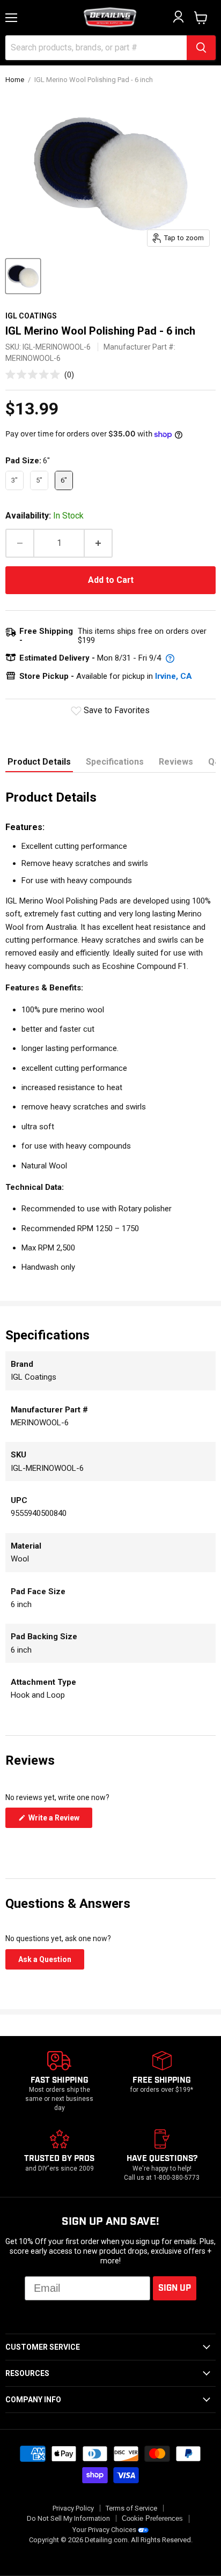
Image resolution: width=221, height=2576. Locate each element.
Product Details (39, 762)
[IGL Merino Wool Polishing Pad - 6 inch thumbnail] (23, 276)
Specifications (115, 762)
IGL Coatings (31, 316)
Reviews (176, 762)
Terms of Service (131, 2508)
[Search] (201, 48)
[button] (40, 375)
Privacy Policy (73, 2508)
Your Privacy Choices (104, 2530)
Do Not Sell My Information (68, 2518)
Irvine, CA (174, 676)
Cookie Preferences (152, 2519)
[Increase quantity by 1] (99, 543)
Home (15, 80)
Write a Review (60, 1820)
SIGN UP (175, 2288)
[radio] (14, 480)
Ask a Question (51, 1962)
